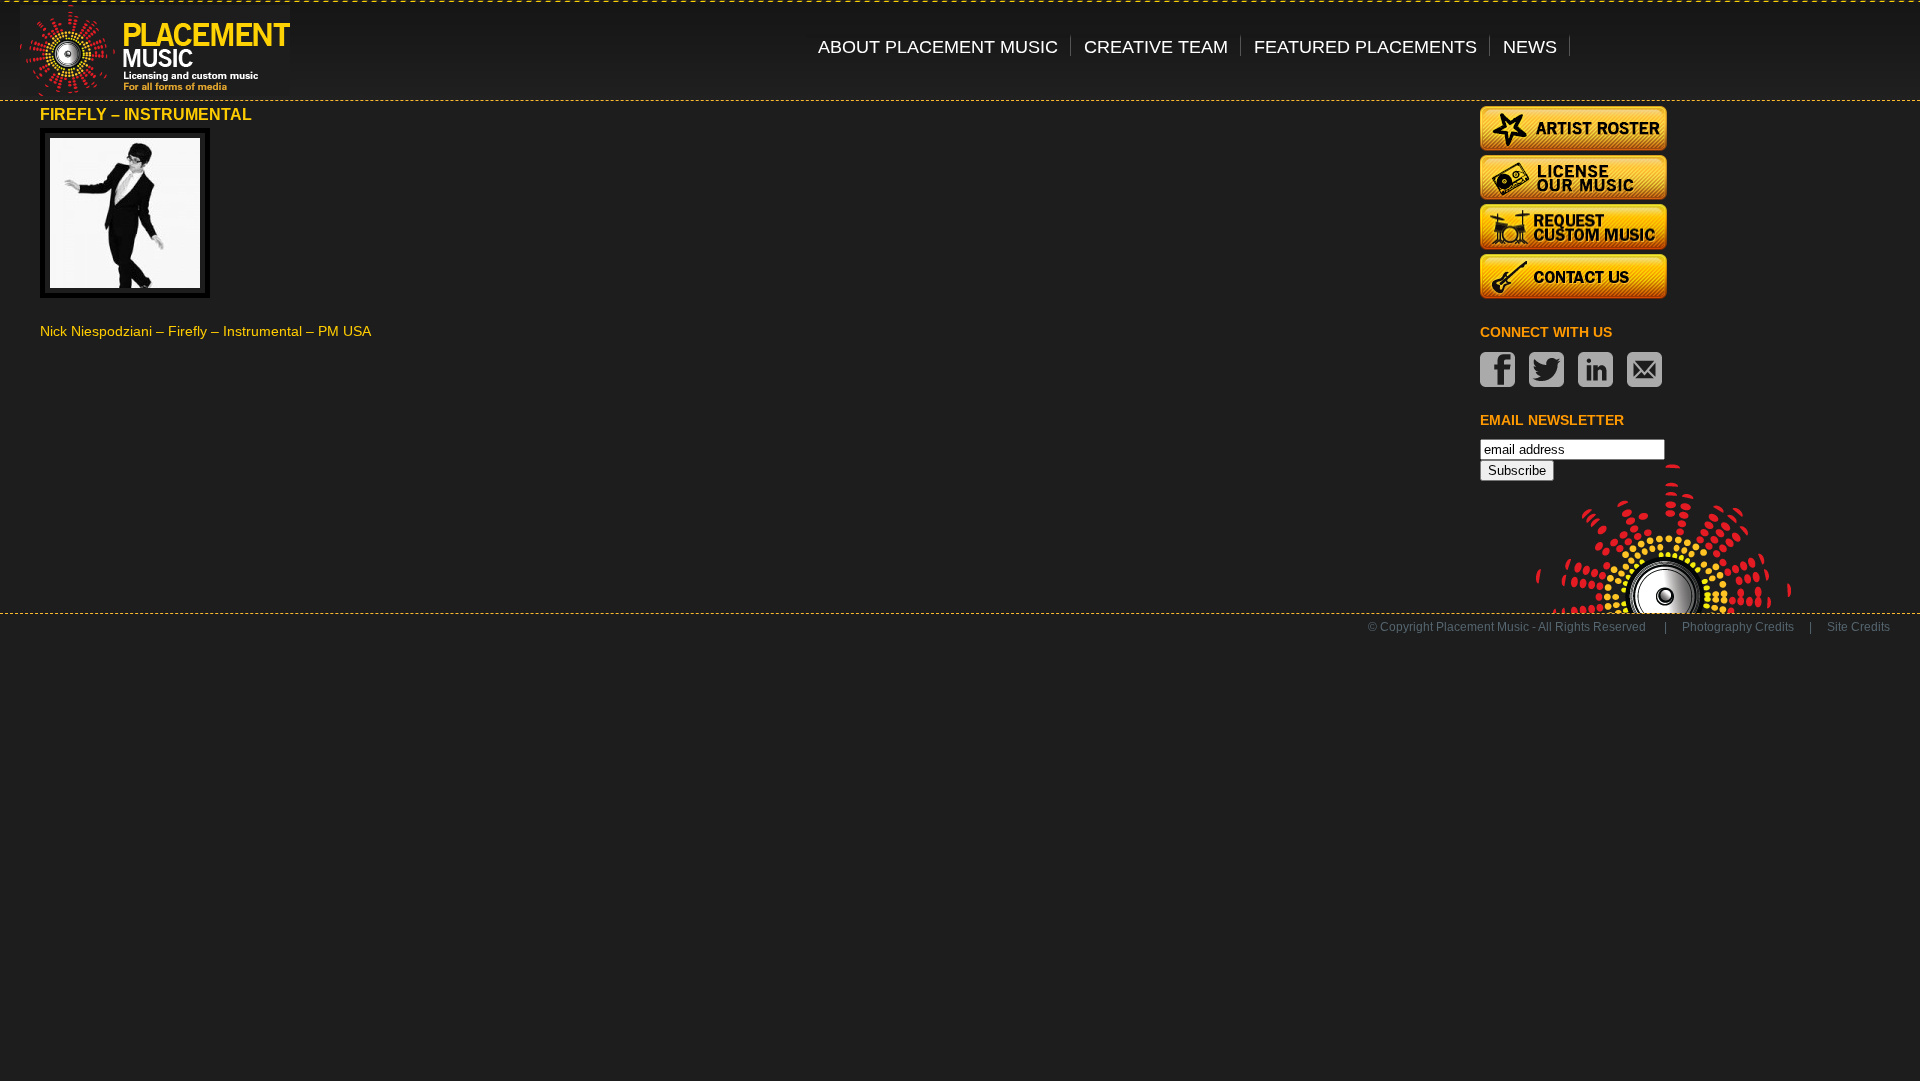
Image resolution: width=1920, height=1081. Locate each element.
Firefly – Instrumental (146, 114)
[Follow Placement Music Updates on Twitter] (1546, 371)
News (1530, 46)
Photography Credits (1738, 627)
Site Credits (1858, 627)
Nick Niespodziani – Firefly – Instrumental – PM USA (205, 331)
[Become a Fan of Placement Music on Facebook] (1497, 371)
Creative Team (1156, 46)
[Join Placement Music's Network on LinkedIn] (1595, 371)
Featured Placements (1365, 46)
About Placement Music (938, 46)
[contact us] (1644, 371)
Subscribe (1517, 470)
